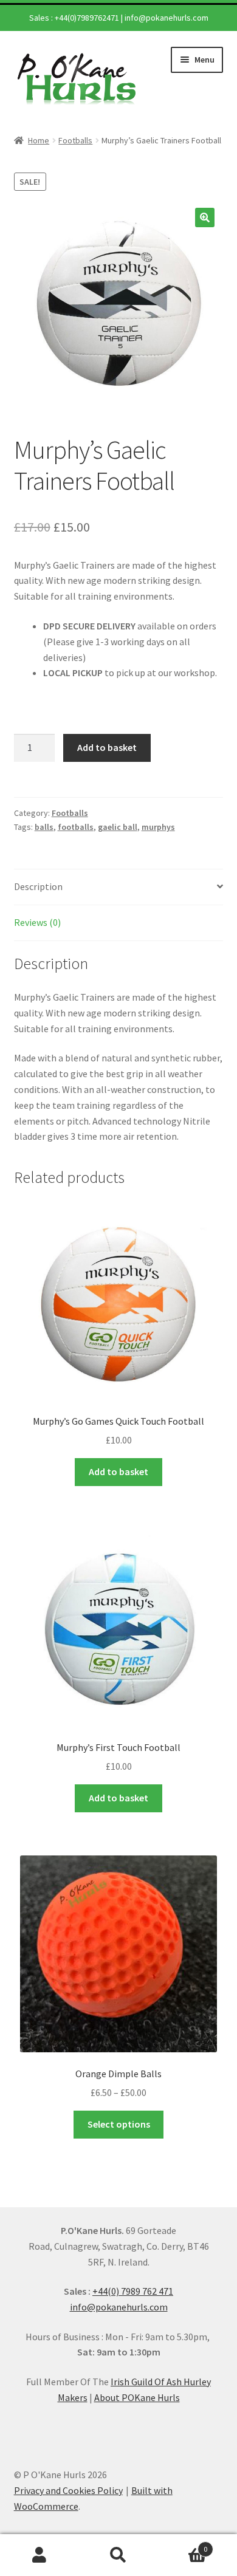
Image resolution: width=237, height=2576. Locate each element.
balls (44, 827)
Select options (119, 2124)
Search (118, 2555)
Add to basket (107, 747)
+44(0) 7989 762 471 (133, 2291)
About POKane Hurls (137, 2397)
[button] (205, 218)
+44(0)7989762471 (87, 18)
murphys (158, 827)
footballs (76, 827)
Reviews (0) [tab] (37, 922)
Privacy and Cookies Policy (68, 2490)
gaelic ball (118, 827)
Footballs (75, 140)
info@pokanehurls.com (167, 18)
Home (39, 140)
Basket (183, 2545)
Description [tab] (38, 886)
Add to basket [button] (118, 1471)
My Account (39, 2555)
